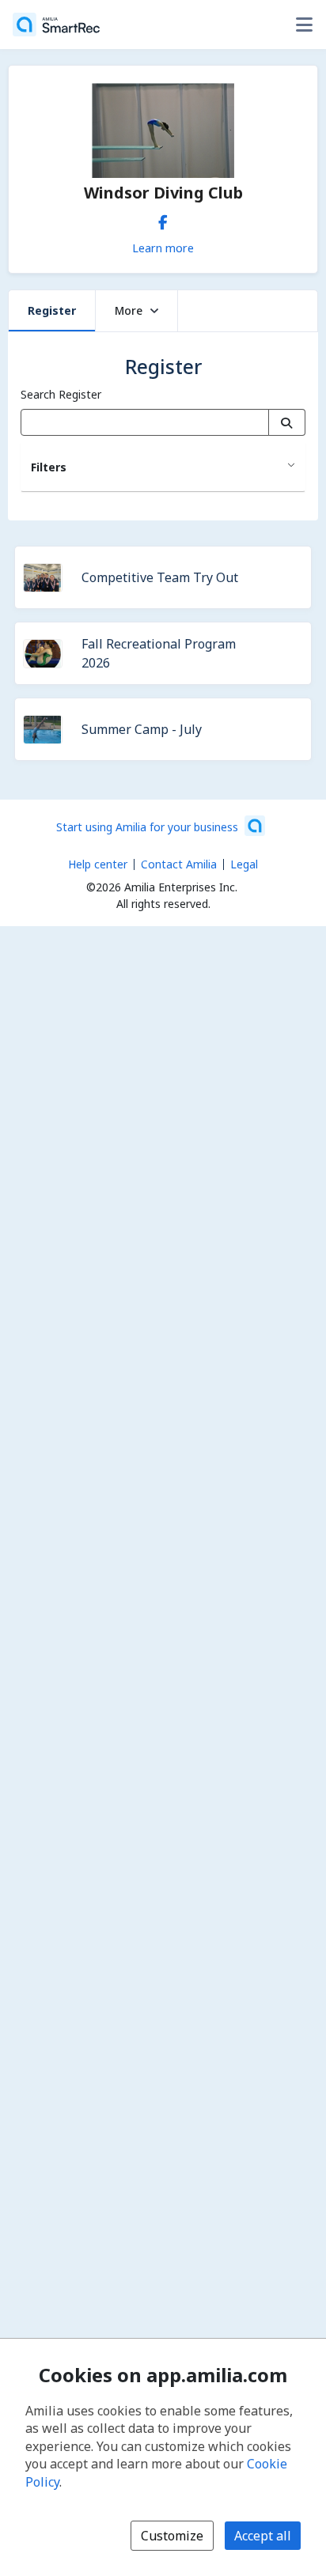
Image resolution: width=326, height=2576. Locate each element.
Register (52, 310)
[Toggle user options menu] (304, 25)
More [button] (129, 310)
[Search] (287, 422)
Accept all (263, 2536)
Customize (172, 2536)
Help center (98, 864)
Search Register (61, 394)
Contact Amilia (179, 864)
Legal (244, 864)
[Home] (56, 25)
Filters (49, 467)
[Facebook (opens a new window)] (163, 219)
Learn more (163, 248)
